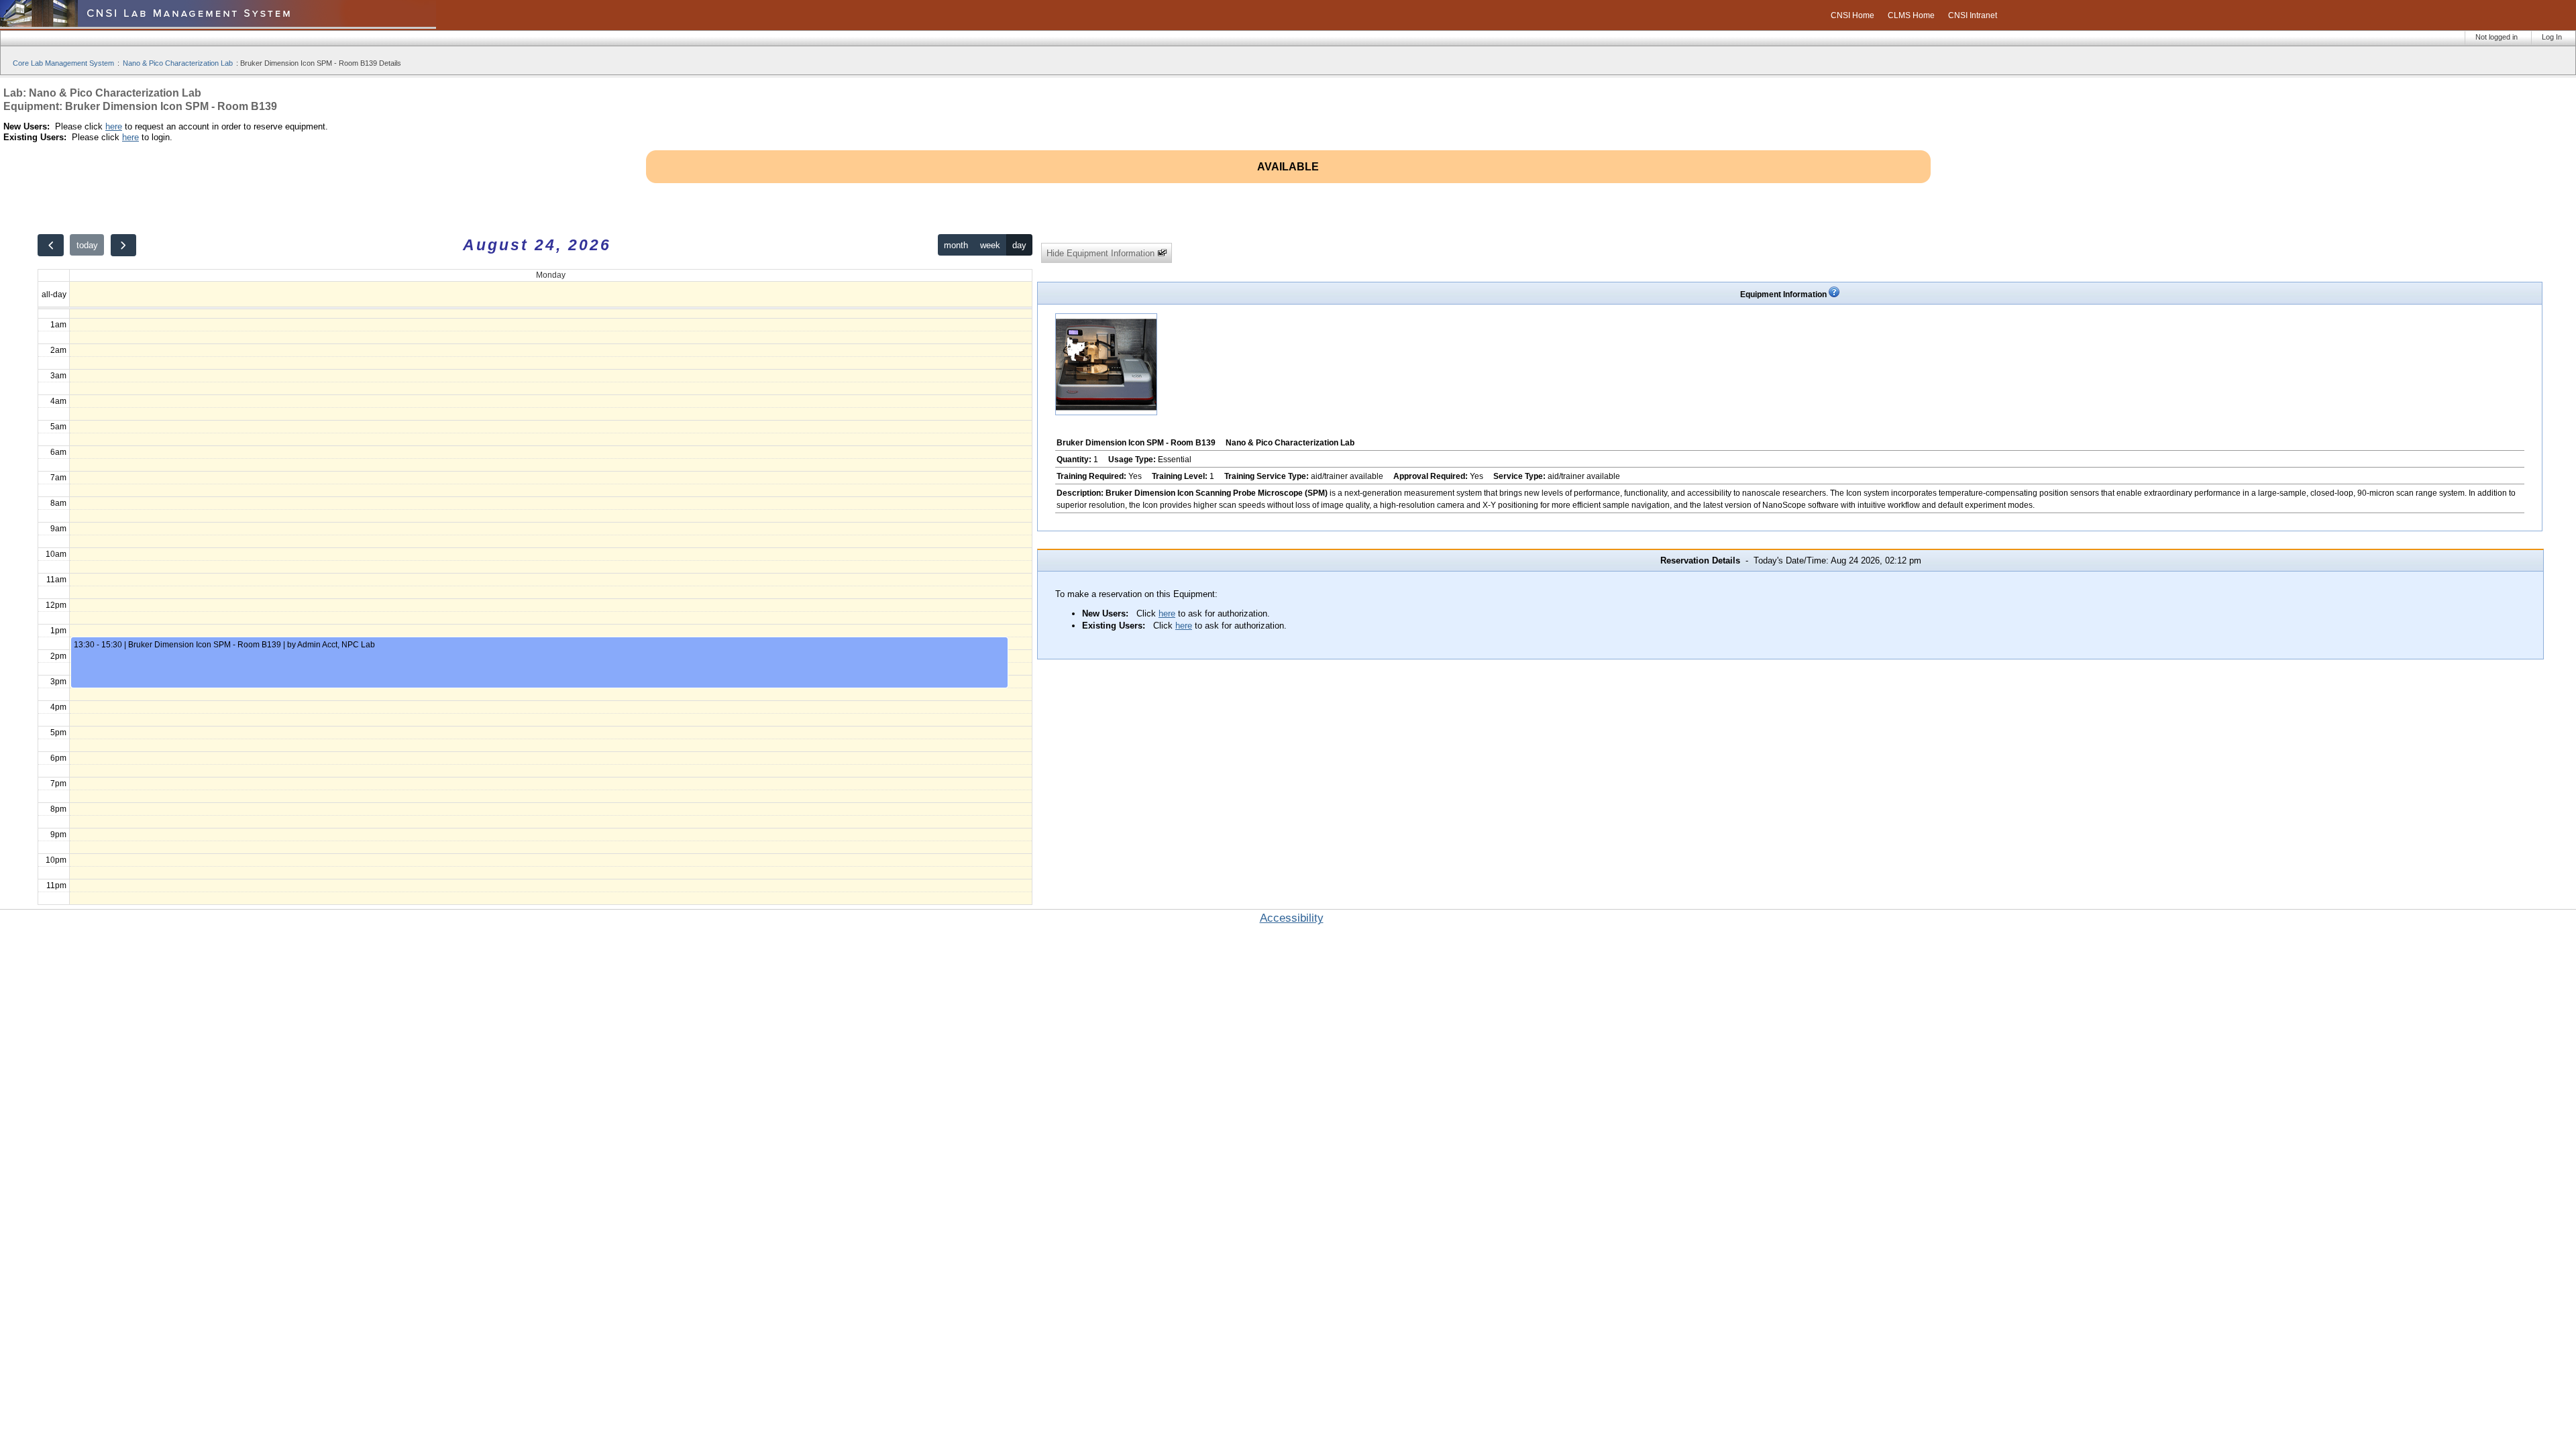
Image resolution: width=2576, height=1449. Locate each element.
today (87, 245)
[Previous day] (50, 245)
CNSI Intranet (1973, 15)
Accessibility (1292, 918)
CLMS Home (1911, 15)
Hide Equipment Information (1102, 253)
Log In (2552, 37)
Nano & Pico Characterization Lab (178, 63)
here (114, 126)
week (990, 245)
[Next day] (123, 245)
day (1019, 245)
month (956, 245)
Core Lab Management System (63, 63)
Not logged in (2497, 37)
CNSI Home (1853, 15)
